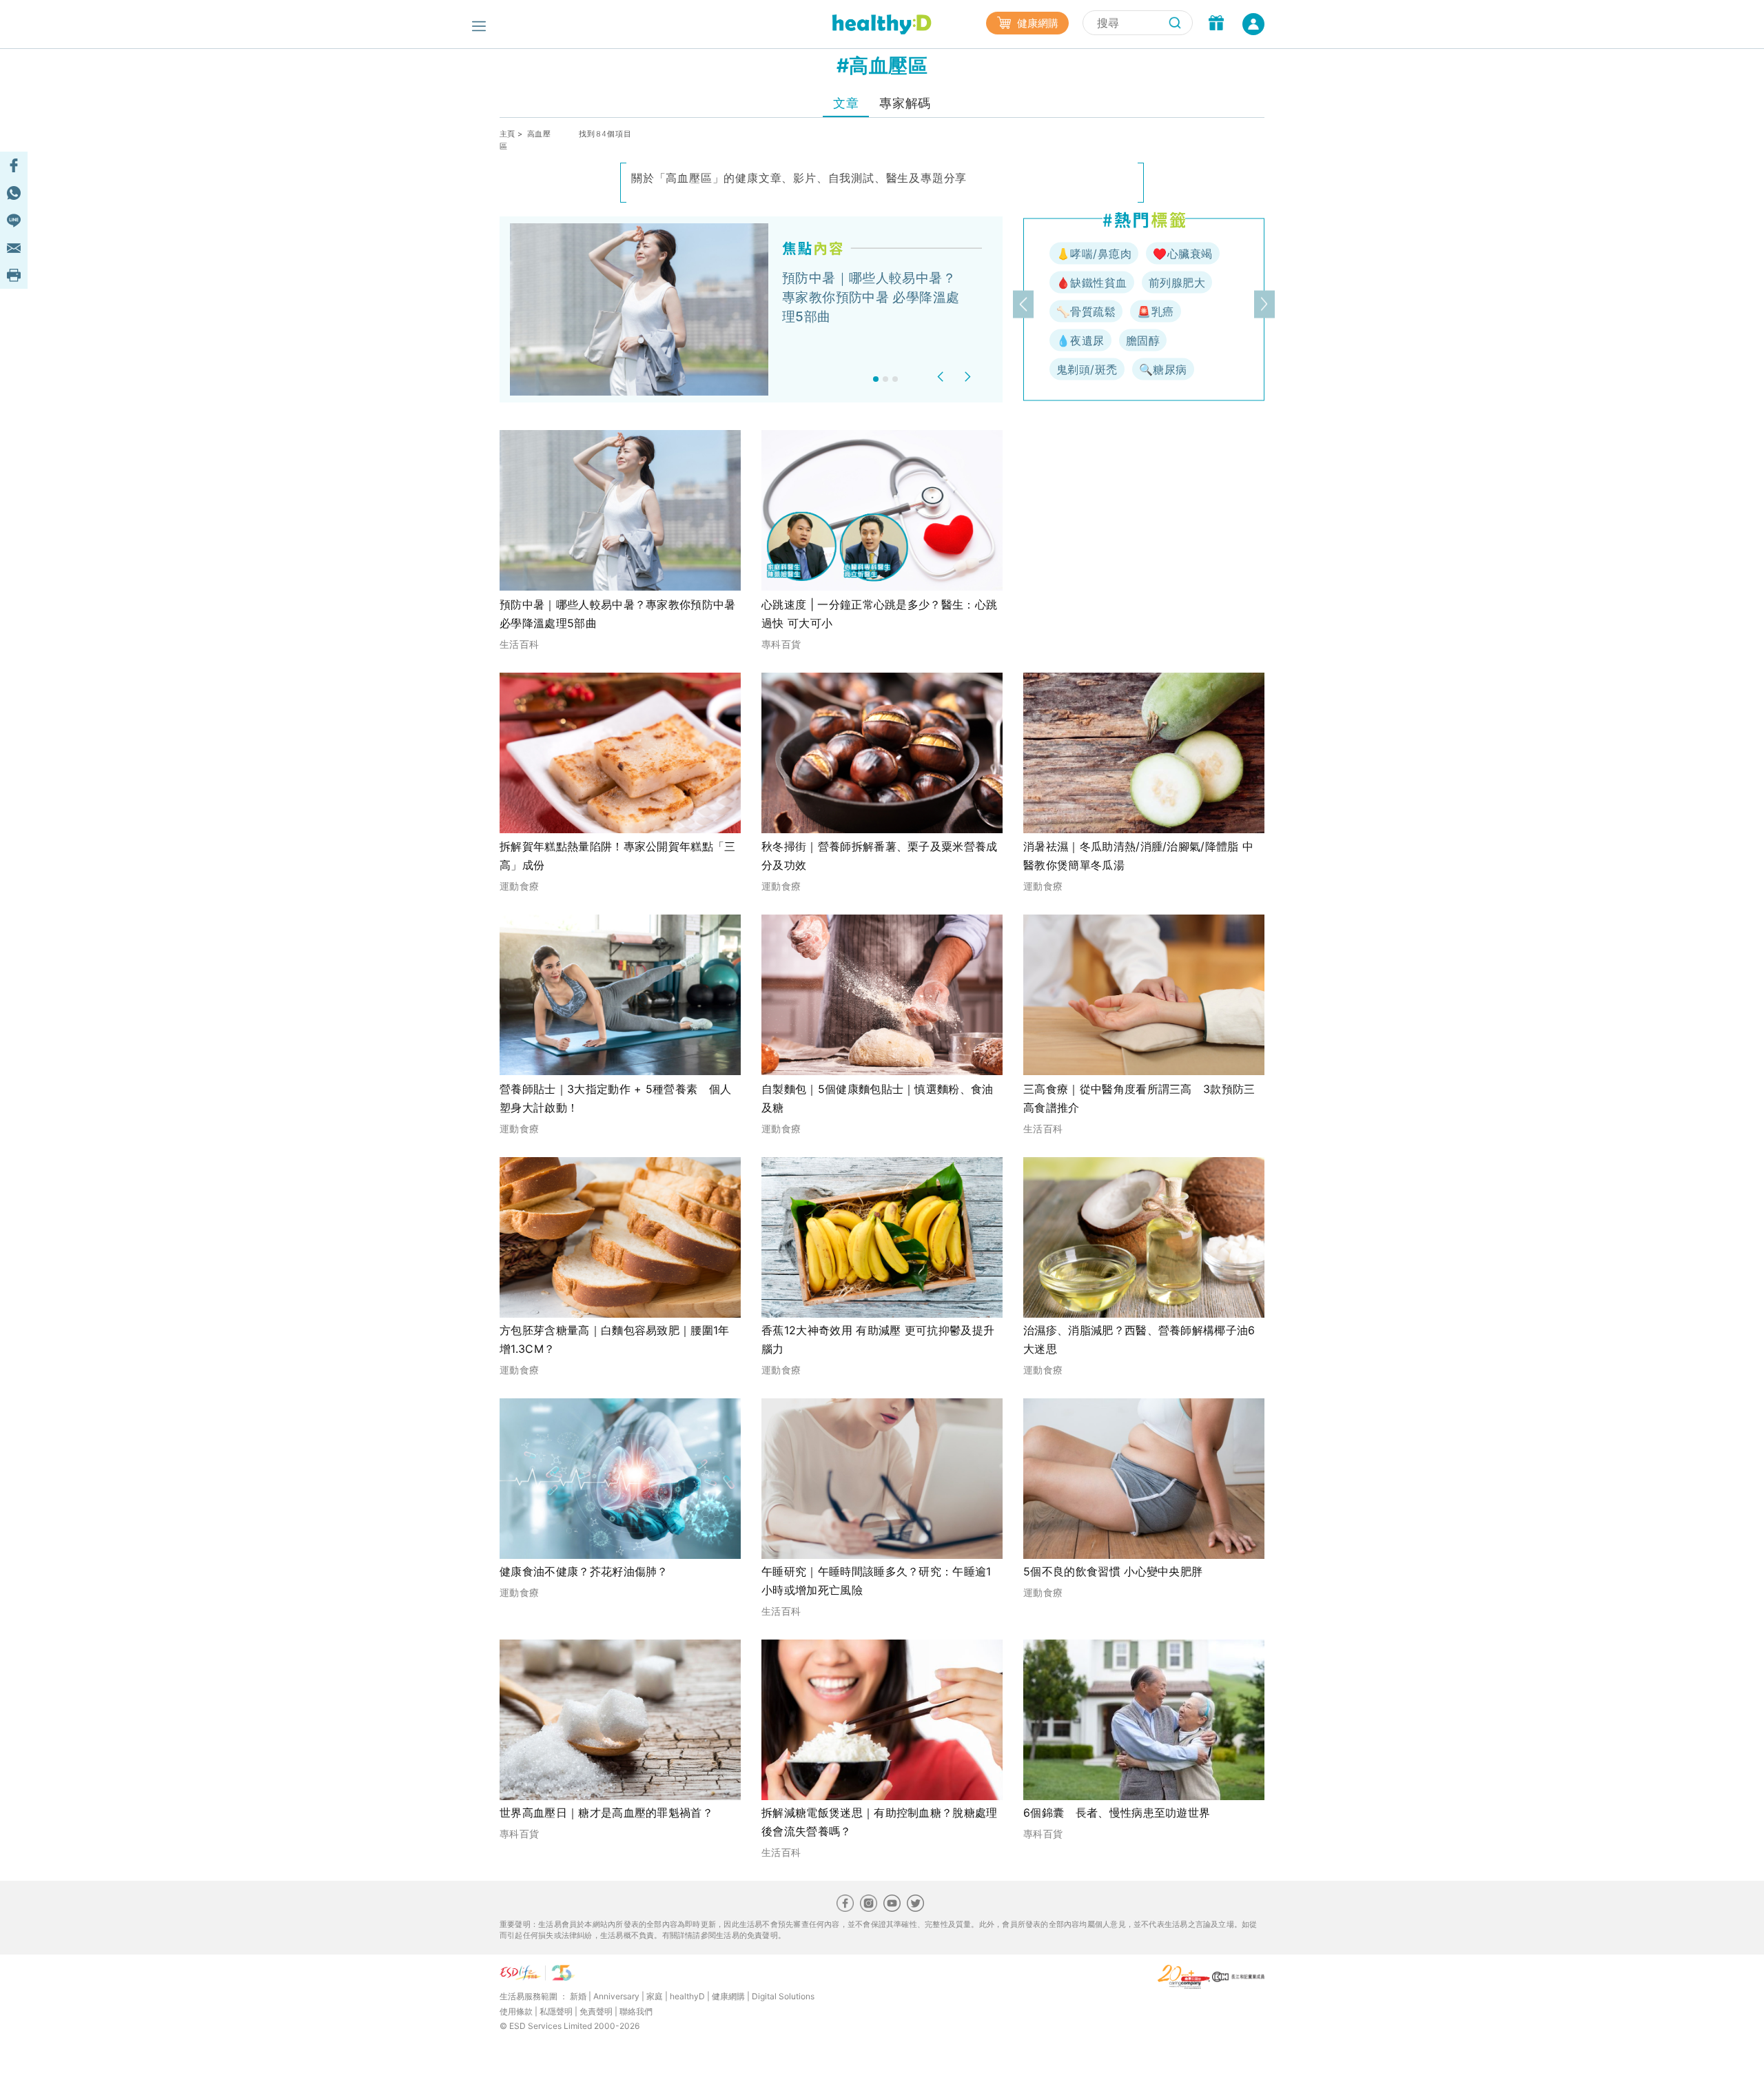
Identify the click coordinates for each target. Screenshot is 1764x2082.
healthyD (687, 1996)
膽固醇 (1143, 340)
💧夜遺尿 (1080, 340)
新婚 (578, 1996)
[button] (942, 377)
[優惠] (1216, 24)
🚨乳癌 (1155, 312)
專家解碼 (905, 103)
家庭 (655, 1996)
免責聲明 (596, 2011)
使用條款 (516, 2011)
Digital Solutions (783, 1996)
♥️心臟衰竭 (1182, 254)
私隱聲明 (556, 2011)
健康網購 (1036, 23)
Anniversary (616, 1996)
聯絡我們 (636, 2011)
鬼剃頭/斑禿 (1087, 369)
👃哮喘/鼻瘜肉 (1094, 254)
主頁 (507, 134)
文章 (846, 103)
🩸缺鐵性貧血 (1092, 283)
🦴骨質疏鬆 (1086, 312)
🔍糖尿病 (1163, 369)
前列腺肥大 (1177, 283)
